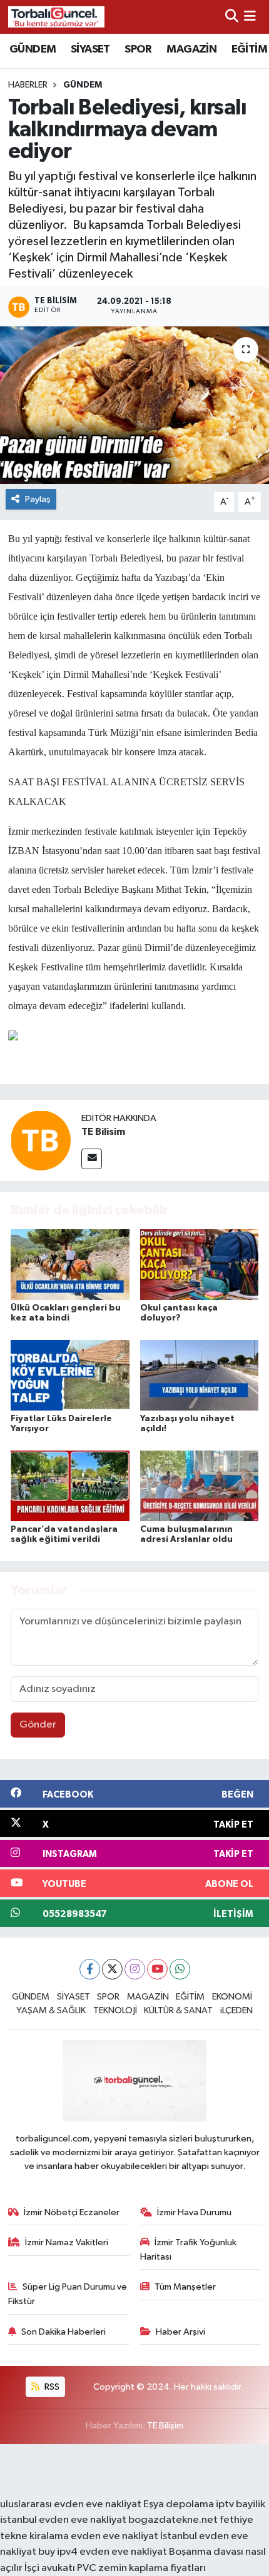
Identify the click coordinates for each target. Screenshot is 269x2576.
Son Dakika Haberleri (63, 2332)
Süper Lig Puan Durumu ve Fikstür (68, 2294)
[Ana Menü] (250, 17)
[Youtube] (157, 1969)
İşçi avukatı (50, 2568)
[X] (112, 1969)
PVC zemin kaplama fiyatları (141, 2568)
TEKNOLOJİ (115, 2010)
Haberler (28, 85)
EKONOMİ (232, 1997)
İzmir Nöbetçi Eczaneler (72, 2212)
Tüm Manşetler (185, 2287)
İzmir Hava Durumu (194, 2212)
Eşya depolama (179, 2504)
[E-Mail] (92, 1159)
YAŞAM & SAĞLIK (51, 2010)
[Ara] (232, 17)
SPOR (138, 49)
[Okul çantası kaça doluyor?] (200, 1265)
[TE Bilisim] (41, 1140)
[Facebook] (90, 1969)
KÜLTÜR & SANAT (178, 2010)
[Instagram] (135, 1969)
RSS (51, 2387)
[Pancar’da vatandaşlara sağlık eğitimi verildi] (70, 1486)
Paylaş (38, 499)
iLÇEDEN (236, 2010)
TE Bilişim (165, 2426)
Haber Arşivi (180, 2332)
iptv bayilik (241, 2504)
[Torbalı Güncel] (56, 17)
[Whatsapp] (180, 1969)
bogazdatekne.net (174, 2520)
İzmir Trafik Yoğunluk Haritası (189, 2249)
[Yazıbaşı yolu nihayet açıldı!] (200, 1375)
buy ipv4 (59, 2552)
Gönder (38, 1725)
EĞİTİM (249, 49)
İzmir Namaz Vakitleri (67, 2242)
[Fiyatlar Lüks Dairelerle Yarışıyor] (70, 1375)
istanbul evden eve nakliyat (63, 2520)
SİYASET (90, 49)
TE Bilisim (103, 1132)
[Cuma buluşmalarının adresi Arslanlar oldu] (200, 1486)
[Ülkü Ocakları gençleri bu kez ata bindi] (70, 1265)
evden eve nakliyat (114, 2536)
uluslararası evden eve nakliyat (71, 2504)
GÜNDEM (33, 49)
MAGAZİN (191, 49)
